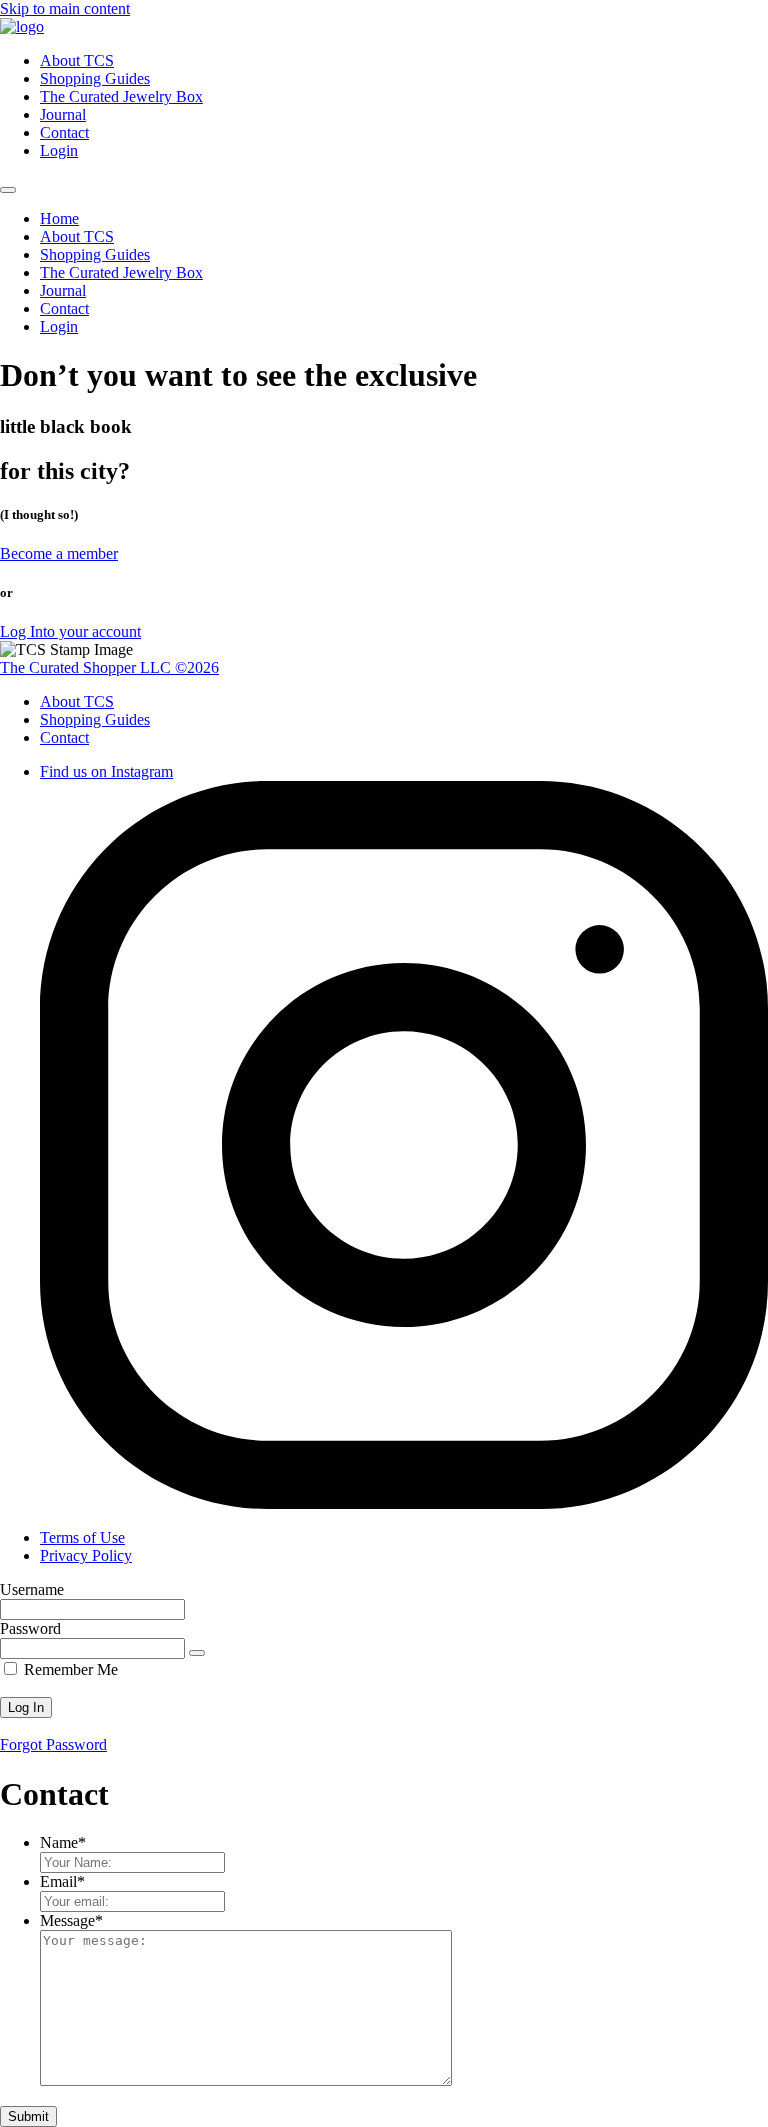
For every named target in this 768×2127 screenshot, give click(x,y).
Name (63, 1842)
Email (62, 1881)
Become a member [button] (59, 553)
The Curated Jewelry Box (121, 96)
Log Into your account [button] (70, 631)
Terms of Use (82, 1537)
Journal (63, 114)
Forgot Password (53, 1744)
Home (59, 218)
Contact (64, 132)
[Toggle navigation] (8, 190)
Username (32, 1589)
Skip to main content (65, 8)
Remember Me (69, 1669)
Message (71, 1920)
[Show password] (197, 1653)
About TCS (77, 60)
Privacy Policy (86, 1555)
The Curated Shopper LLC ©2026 (109, 667)
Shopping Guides (95, 78)
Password (30, 1628)
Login (59, 150)
